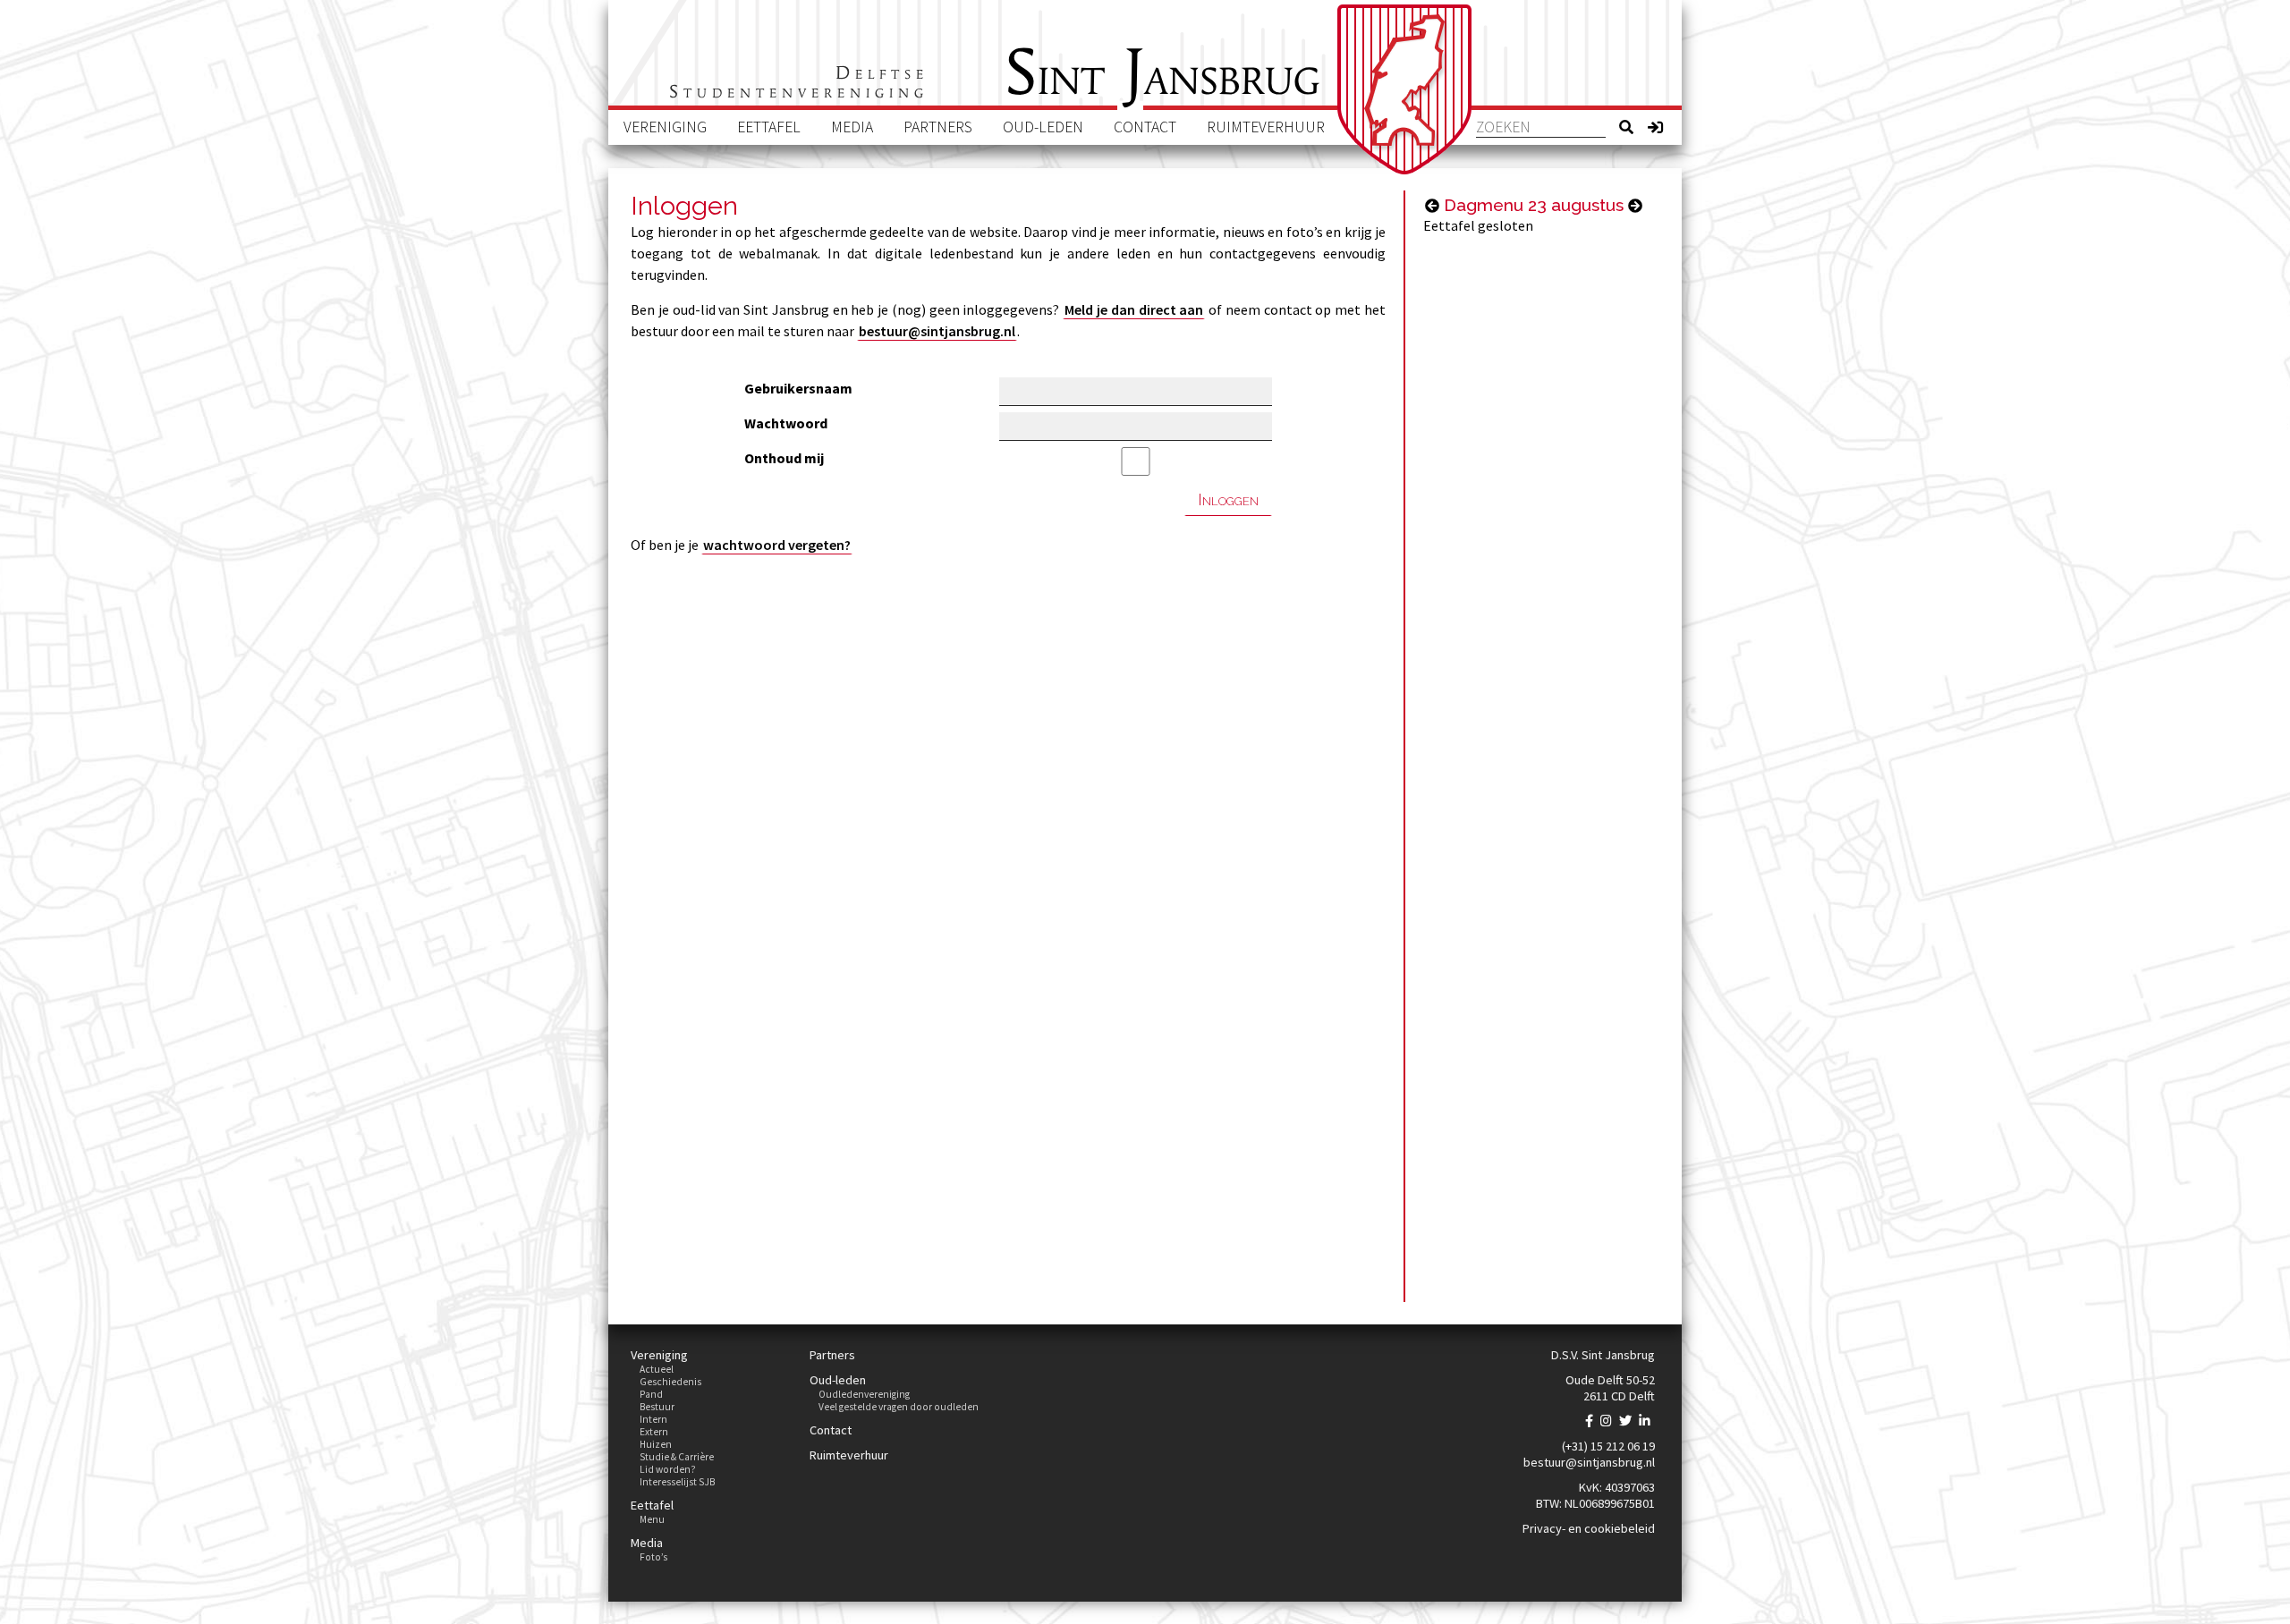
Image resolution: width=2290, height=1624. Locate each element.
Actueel (657, 1369)
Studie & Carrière (677, 1457)
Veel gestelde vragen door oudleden (899, 1407)
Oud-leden (1043, 127)
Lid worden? (668, 1469)
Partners (938, 127)
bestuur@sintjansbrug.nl (937, 331)
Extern (654, 1432)
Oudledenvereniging (864, 1394)
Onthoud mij (784, 458)
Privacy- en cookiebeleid (1589, 1528)
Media (852, 127)
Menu (652, 1519)
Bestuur (657, 1407)
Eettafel (769, 127)
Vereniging (665, 127)
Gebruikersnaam (798, 388)
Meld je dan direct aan (1134, 309)
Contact (1145, 127)
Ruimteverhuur (1266, 127)
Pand (651, 1394)
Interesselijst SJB (677, 1482)
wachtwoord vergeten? (777, 545)
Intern (653, 1419)
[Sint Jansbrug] (1404, 89)
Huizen (656, 1444)
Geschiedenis (670, 1382)
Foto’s (653, 1557)
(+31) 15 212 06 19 (1608, 1446)
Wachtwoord (786, 423)
